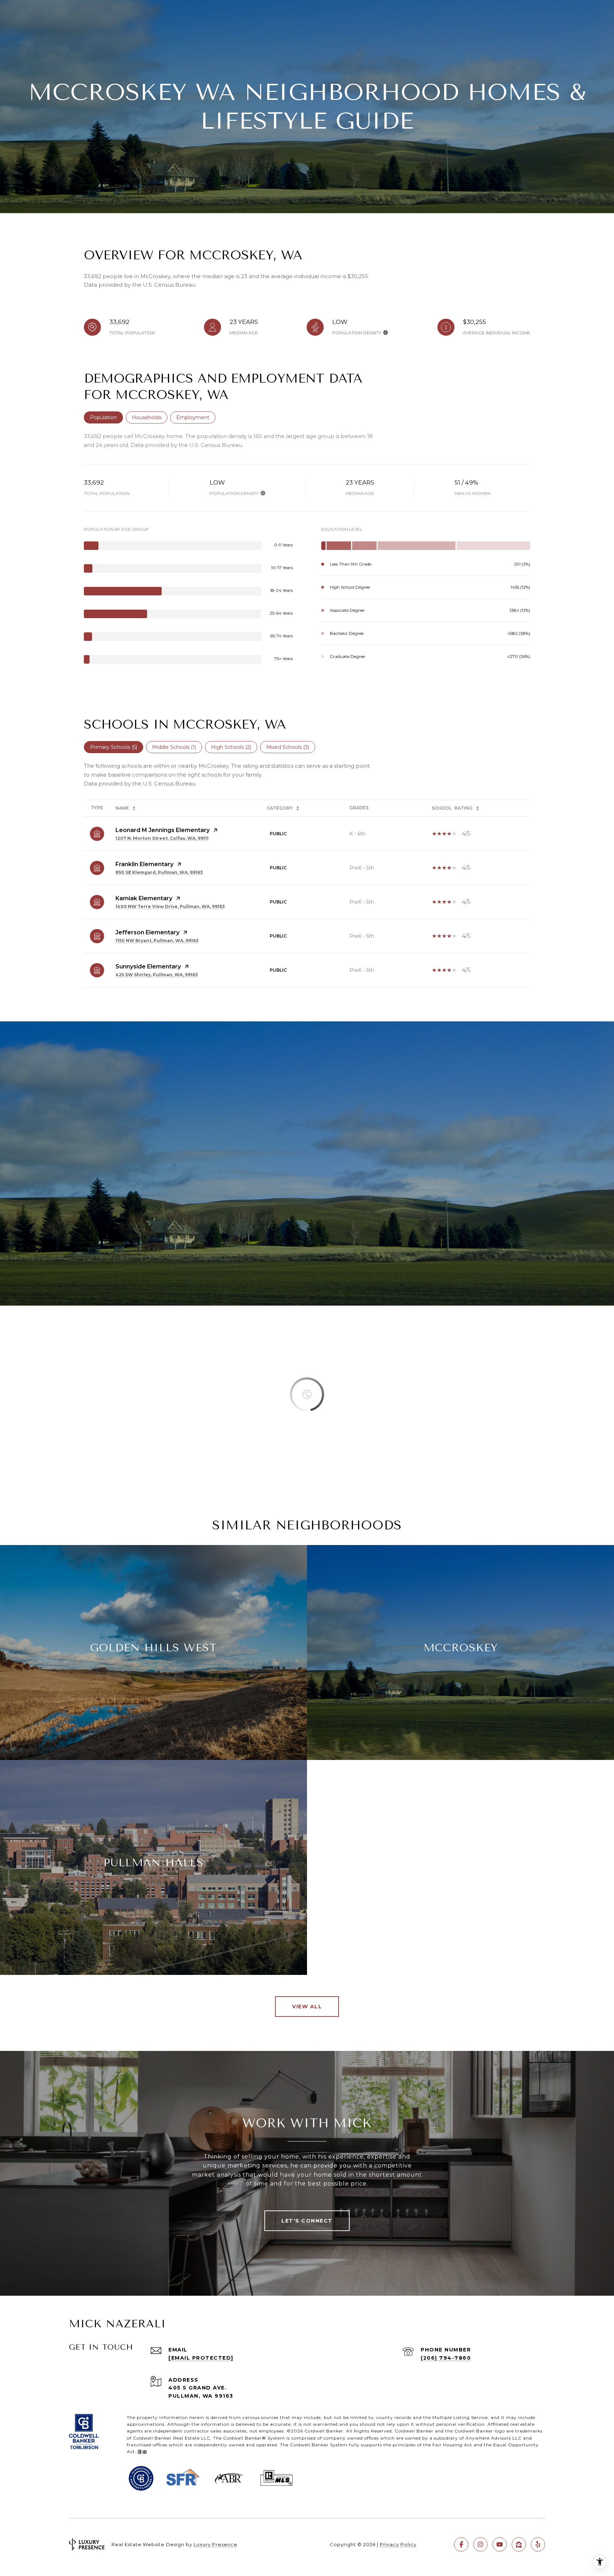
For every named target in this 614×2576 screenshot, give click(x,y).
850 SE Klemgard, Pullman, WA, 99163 (159, 872)
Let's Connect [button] (307, 2221)
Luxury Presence (216, 2544)
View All (307, 2007)
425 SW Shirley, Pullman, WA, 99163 (157, 975)
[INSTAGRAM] (480, 2544)
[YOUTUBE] (500, 2544)
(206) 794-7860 (446, 2358)
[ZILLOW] (519, 2544)
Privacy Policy (398, 2544)
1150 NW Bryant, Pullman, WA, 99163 (157, 941)
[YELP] (538, 2544)
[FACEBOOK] (461, 2544)
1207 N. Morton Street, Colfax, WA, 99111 (162, 838)
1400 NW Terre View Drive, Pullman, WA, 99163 (170, 906)
